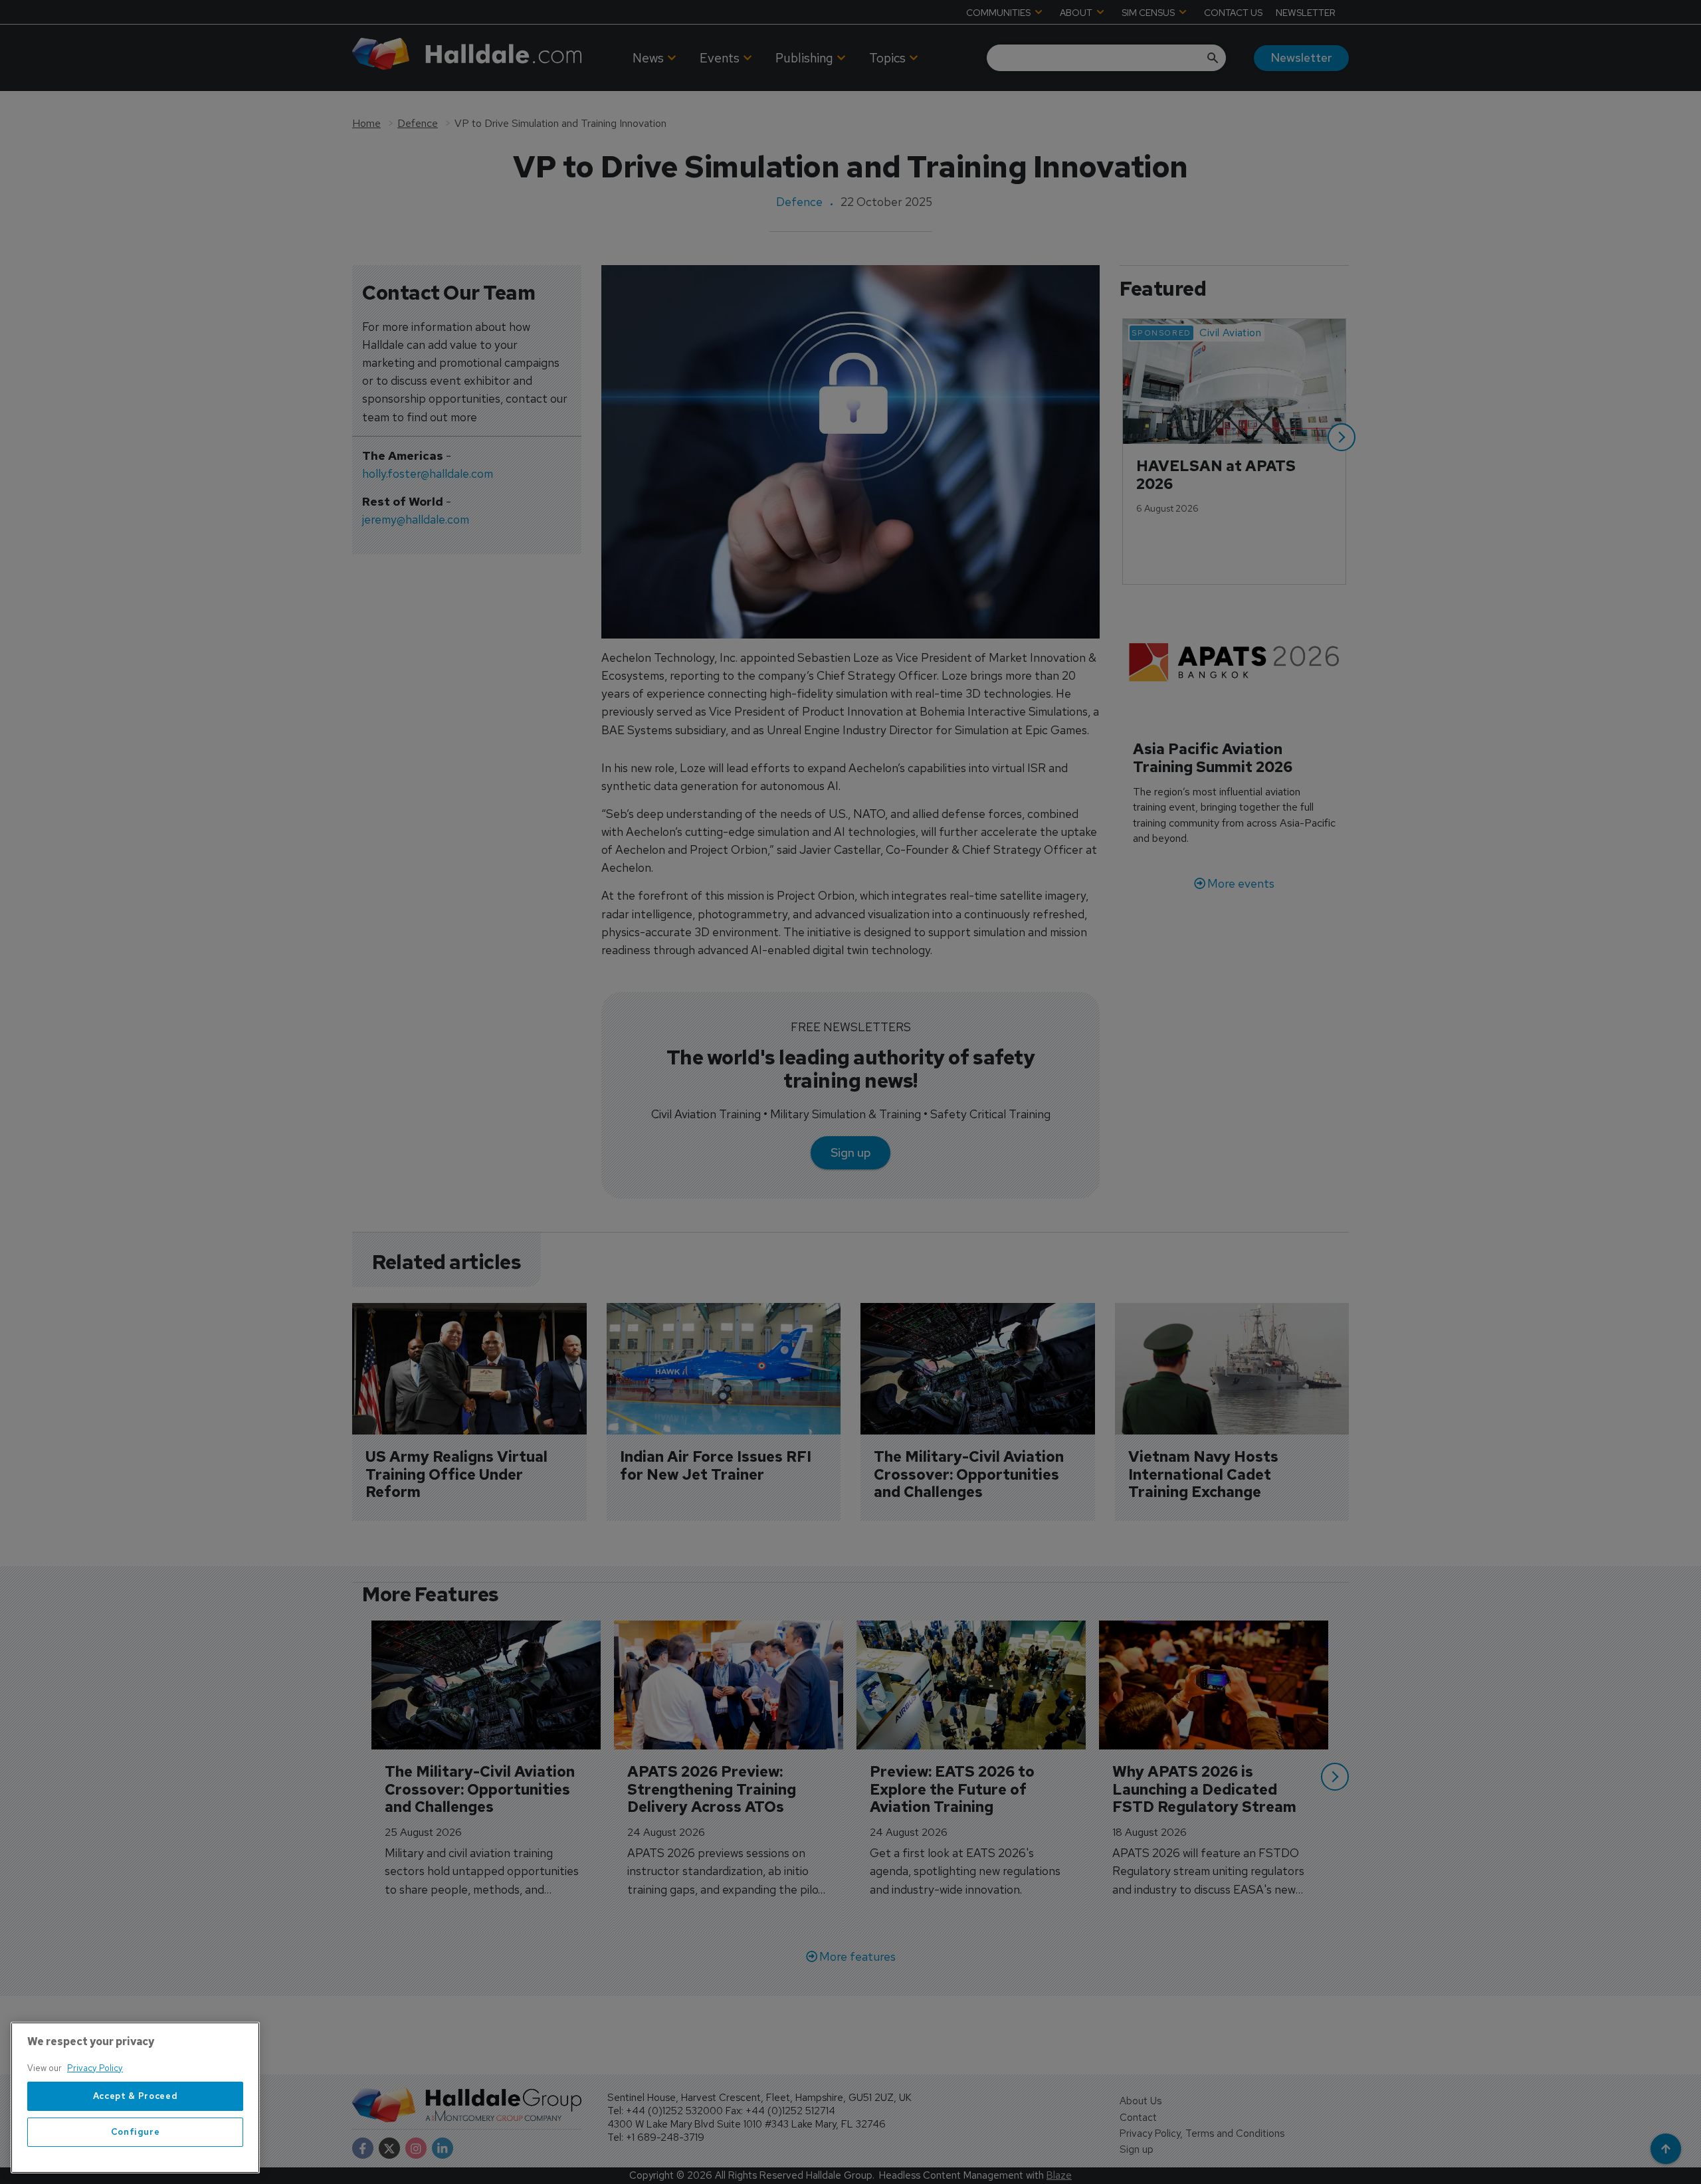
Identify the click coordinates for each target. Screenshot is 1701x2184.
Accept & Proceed (136, 2096)
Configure (136, 2132)
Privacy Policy (95, 2068)
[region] (135, 2098)
